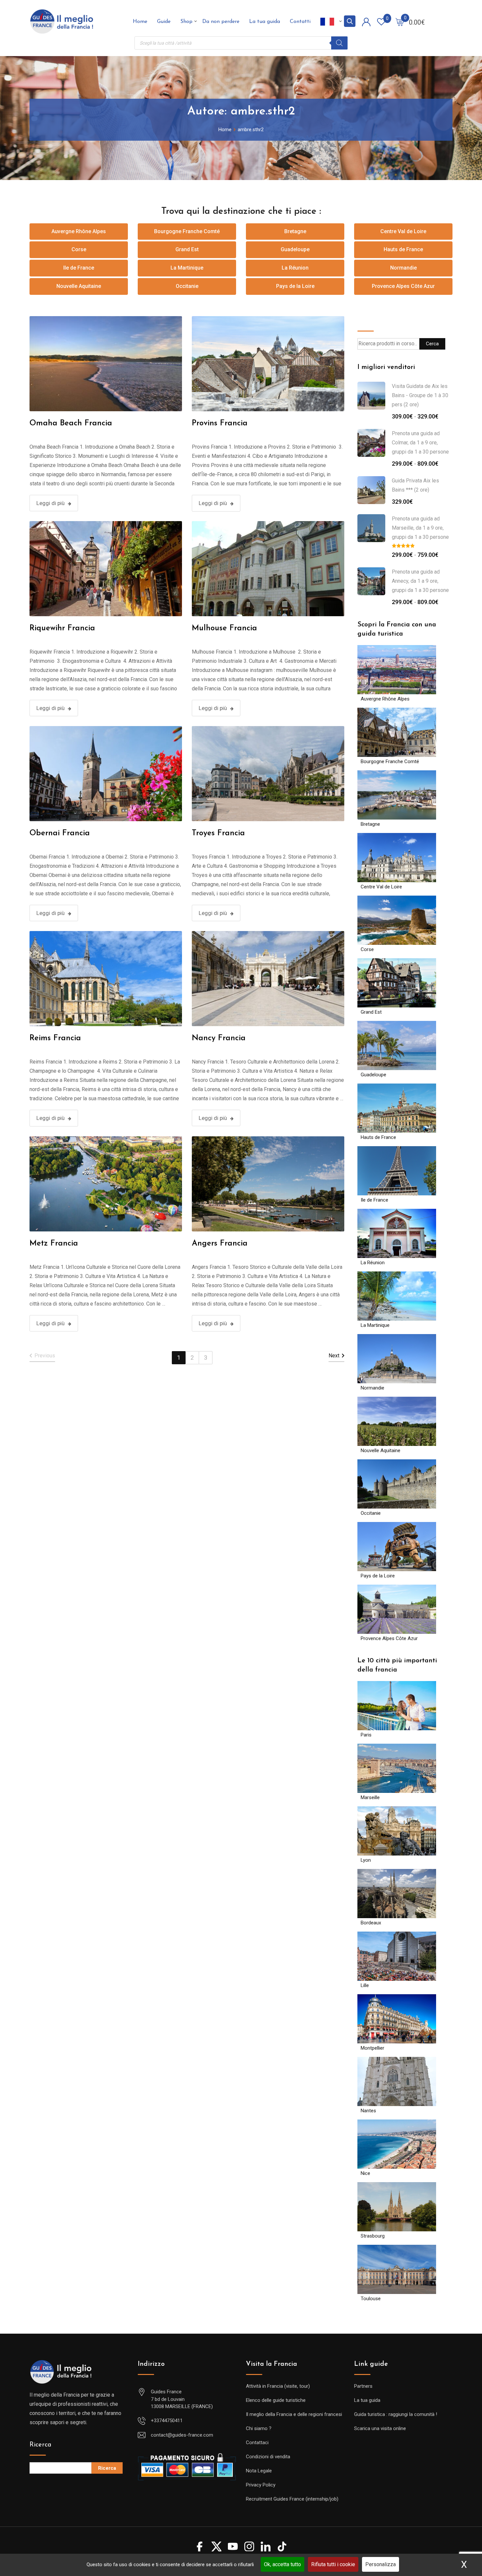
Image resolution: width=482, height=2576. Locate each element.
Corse (79, 249)
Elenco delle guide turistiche (276, 2400)
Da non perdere (221, 22)
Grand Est (187, 249)
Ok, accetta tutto (282, 2564)
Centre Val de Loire (403, 231)
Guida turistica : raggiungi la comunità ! (396, 2414)
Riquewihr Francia (62, 628)
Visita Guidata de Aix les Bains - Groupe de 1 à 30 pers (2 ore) (420, 395)
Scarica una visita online (380, 2428)
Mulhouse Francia (224, 628)
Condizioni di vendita (268, 2457)
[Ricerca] (339, 43)
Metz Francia (54, 1244)
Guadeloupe (295, 249)
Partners (363, 2386)
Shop (186, 22)
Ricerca (40, 2445)
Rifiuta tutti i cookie (333, 2564)
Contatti (300, 22)
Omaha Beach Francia (71, 423)
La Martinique (187, 268)
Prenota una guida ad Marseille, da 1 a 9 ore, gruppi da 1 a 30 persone (420, 528)
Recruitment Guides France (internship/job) (292, 2499)
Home (140, 22)
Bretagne (295, 231)
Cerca (366, 321)
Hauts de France (403, 249)
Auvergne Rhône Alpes (79, 231)
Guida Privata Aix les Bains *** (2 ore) (415, 485)
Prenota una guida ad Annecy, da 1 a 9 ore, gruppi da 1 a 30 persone (420, 581)
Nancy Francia (219, 1038)
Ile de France (79, 268)
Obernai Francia (60, 833)
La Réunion (295, 268)
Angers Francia (220, 1244)
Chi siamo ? (259, 2428)
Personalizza (381, 2564)
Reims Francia (55, 1038)
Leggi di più (50, 503)
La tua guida (265, 22)
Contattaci (257, 2443)
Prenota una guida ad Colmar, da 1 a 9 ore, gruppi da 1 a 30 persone (420, 443)
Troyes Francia (218, 833)
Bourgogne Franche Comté (187, 231)
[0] (400, 22)
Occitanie (187, 286)
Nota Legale (259, 2471)
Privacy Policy (261, 2485)
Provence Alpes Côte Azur (403, 286)
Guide (164, 22)
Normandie (403, 268)
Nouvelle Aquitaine (79, 286)
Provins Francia (220, 423)
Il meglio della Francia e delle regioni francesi (294, 2414)
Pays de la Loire (295, 286)
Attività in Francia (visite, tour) (278, 2386)
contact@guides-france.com (182, 2435)
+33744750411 (167, 2421)
